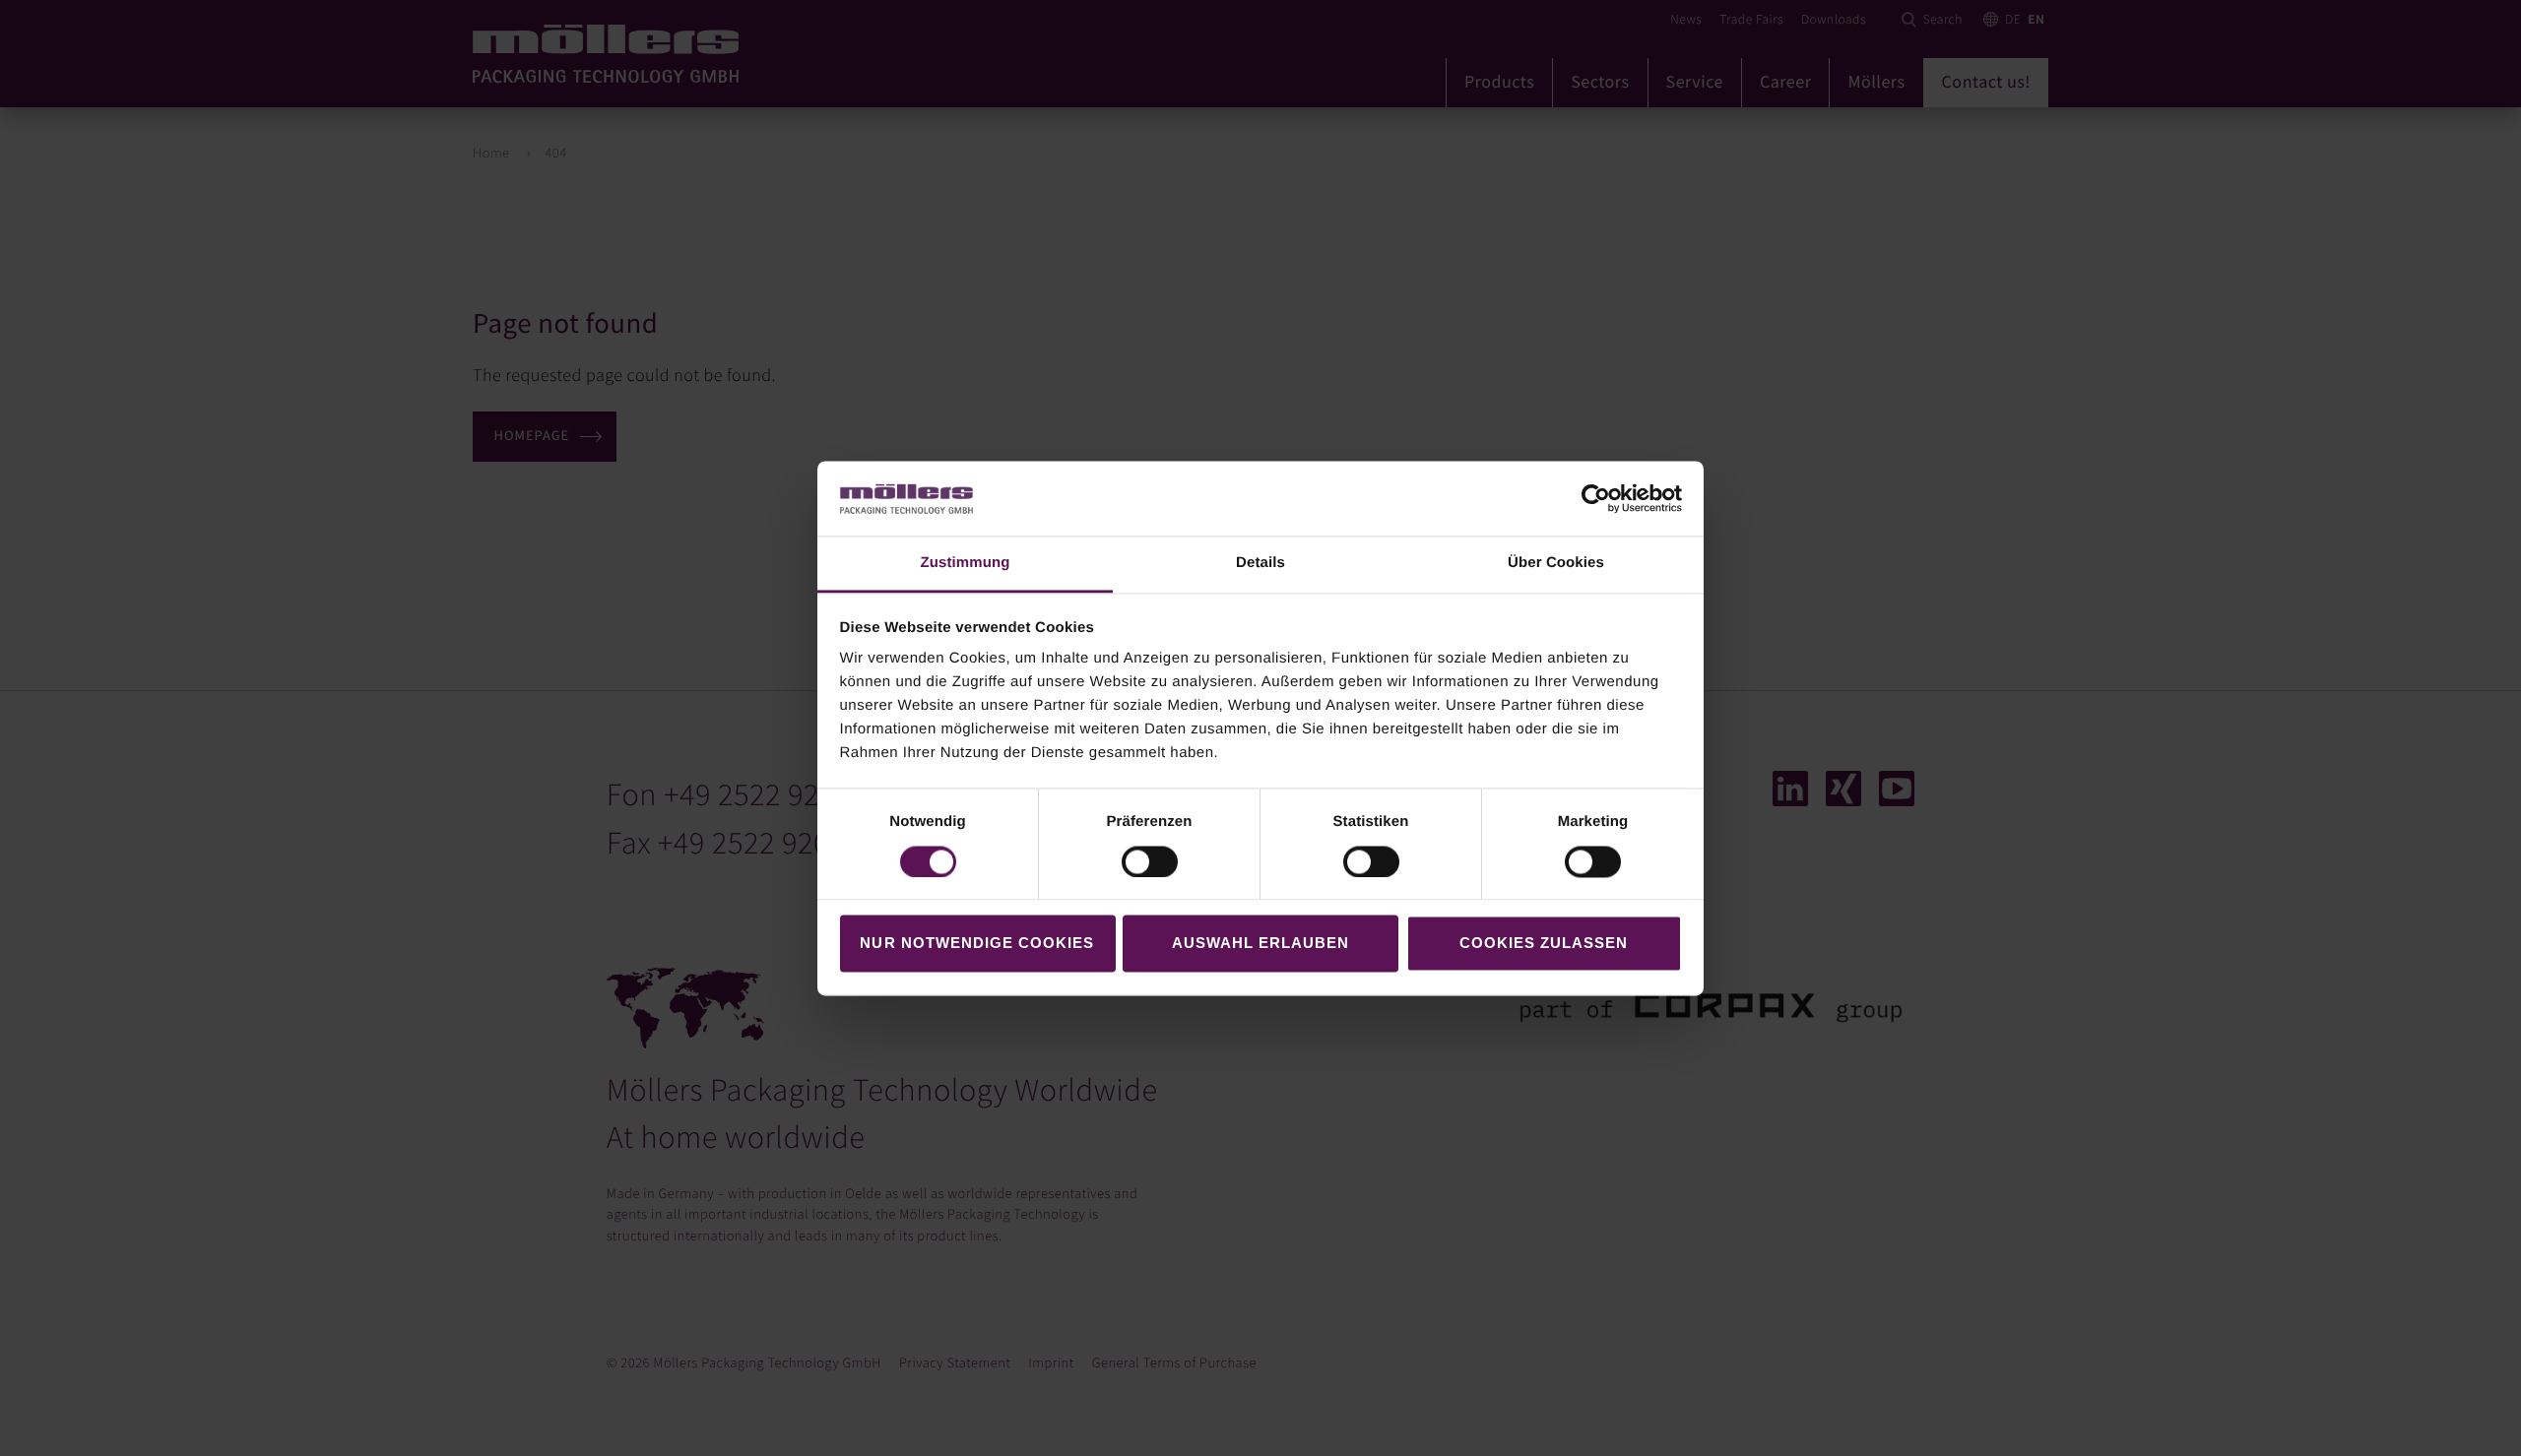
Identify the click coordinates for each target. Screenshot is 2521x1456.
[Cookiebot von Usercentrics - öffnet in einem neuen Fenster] (1596, 498)
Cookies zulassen (1544, 944)
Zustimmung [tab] (966, 564)
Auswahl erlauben (1261, 944)
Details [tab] (1260, 564)
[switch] (1150, 861)
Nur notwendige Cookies (977, 944)
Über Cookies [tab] (1556, 564)
